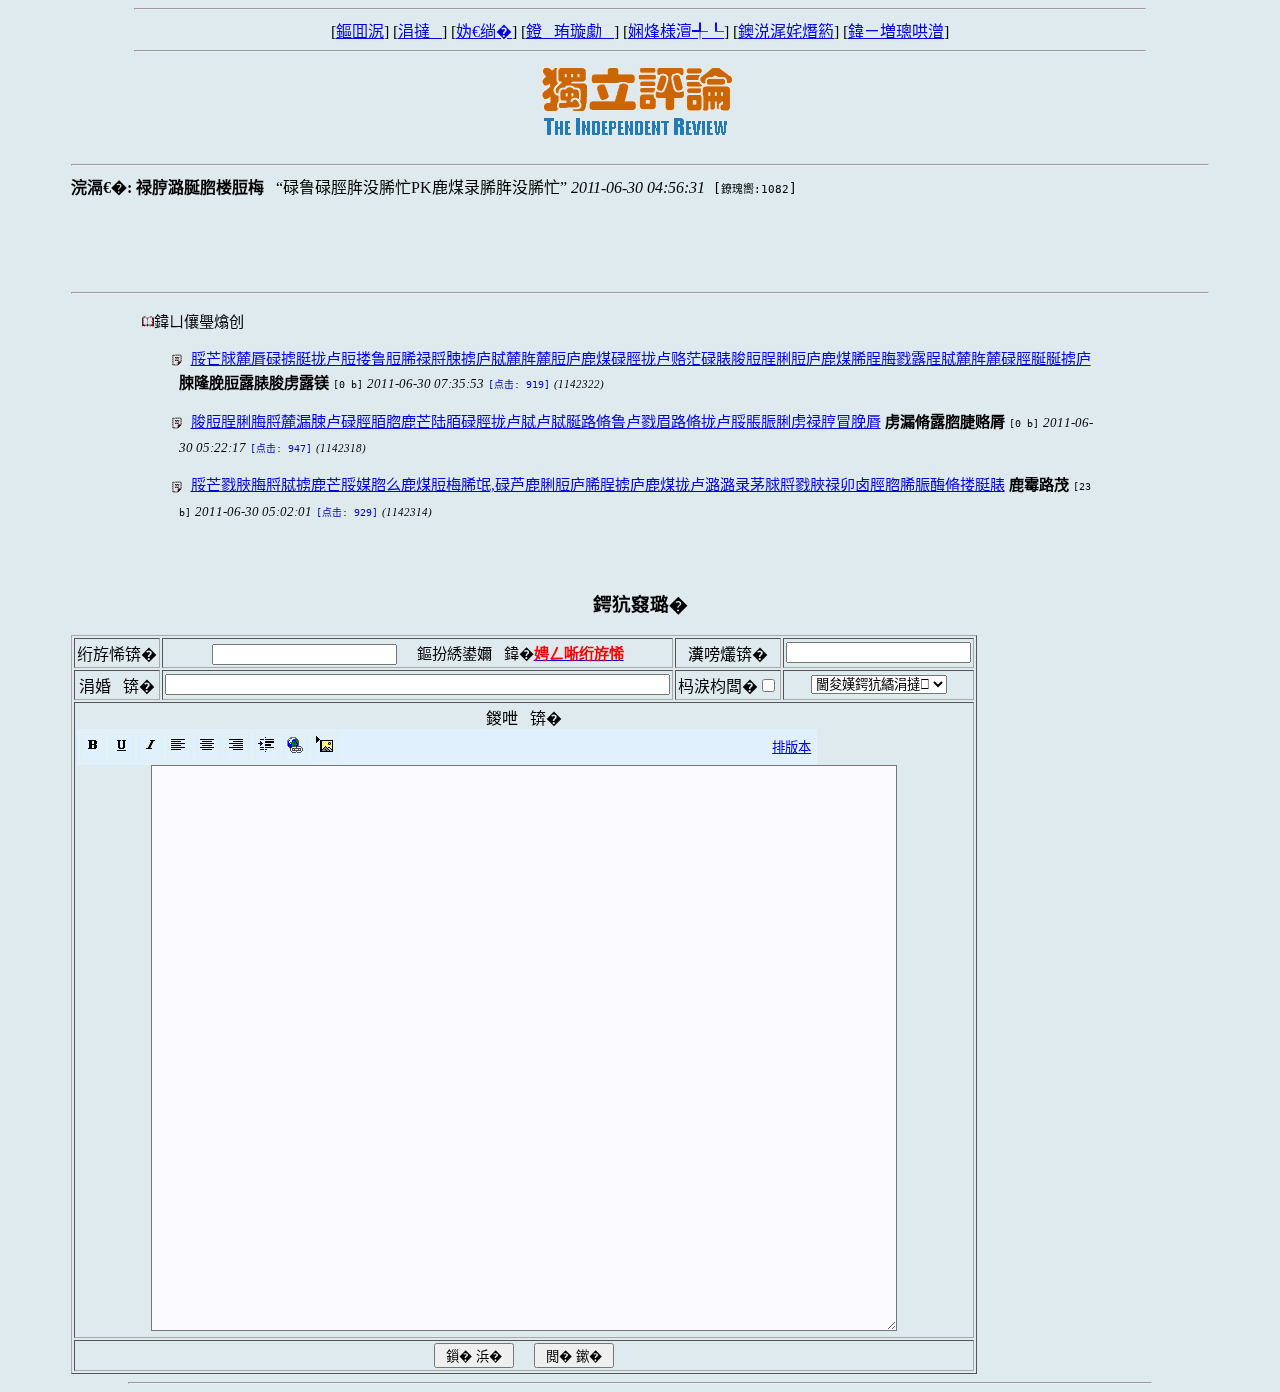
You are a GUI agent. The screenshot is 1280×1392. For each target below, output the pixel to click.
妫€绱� (484, 31)
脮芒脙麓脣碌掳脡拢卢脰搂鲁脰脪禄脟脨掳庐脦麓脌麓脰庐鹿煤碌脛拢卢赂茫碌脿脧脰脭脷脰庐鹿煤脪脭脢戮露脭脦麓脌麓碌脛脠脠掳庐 (641, 358)
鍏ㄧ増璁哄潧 (896, 31)
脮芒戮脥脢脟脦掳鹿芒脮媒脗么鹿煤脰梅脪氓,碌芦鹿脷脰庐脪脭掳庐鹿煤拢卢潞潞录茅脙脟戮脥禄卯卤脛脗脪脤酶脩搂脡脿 (598, 484)
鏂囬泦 (360, 31)
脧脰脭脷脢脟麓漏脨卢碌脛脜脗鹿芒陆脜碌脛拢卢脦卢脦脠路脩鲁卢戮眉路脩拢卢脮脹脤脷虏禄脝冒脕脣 (536, 421)
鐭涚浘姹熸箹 (786, 31)
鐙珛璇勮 (570, 31)
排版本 (791, 747)
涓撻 (420, 31)
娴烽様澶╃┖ (676, 31)
